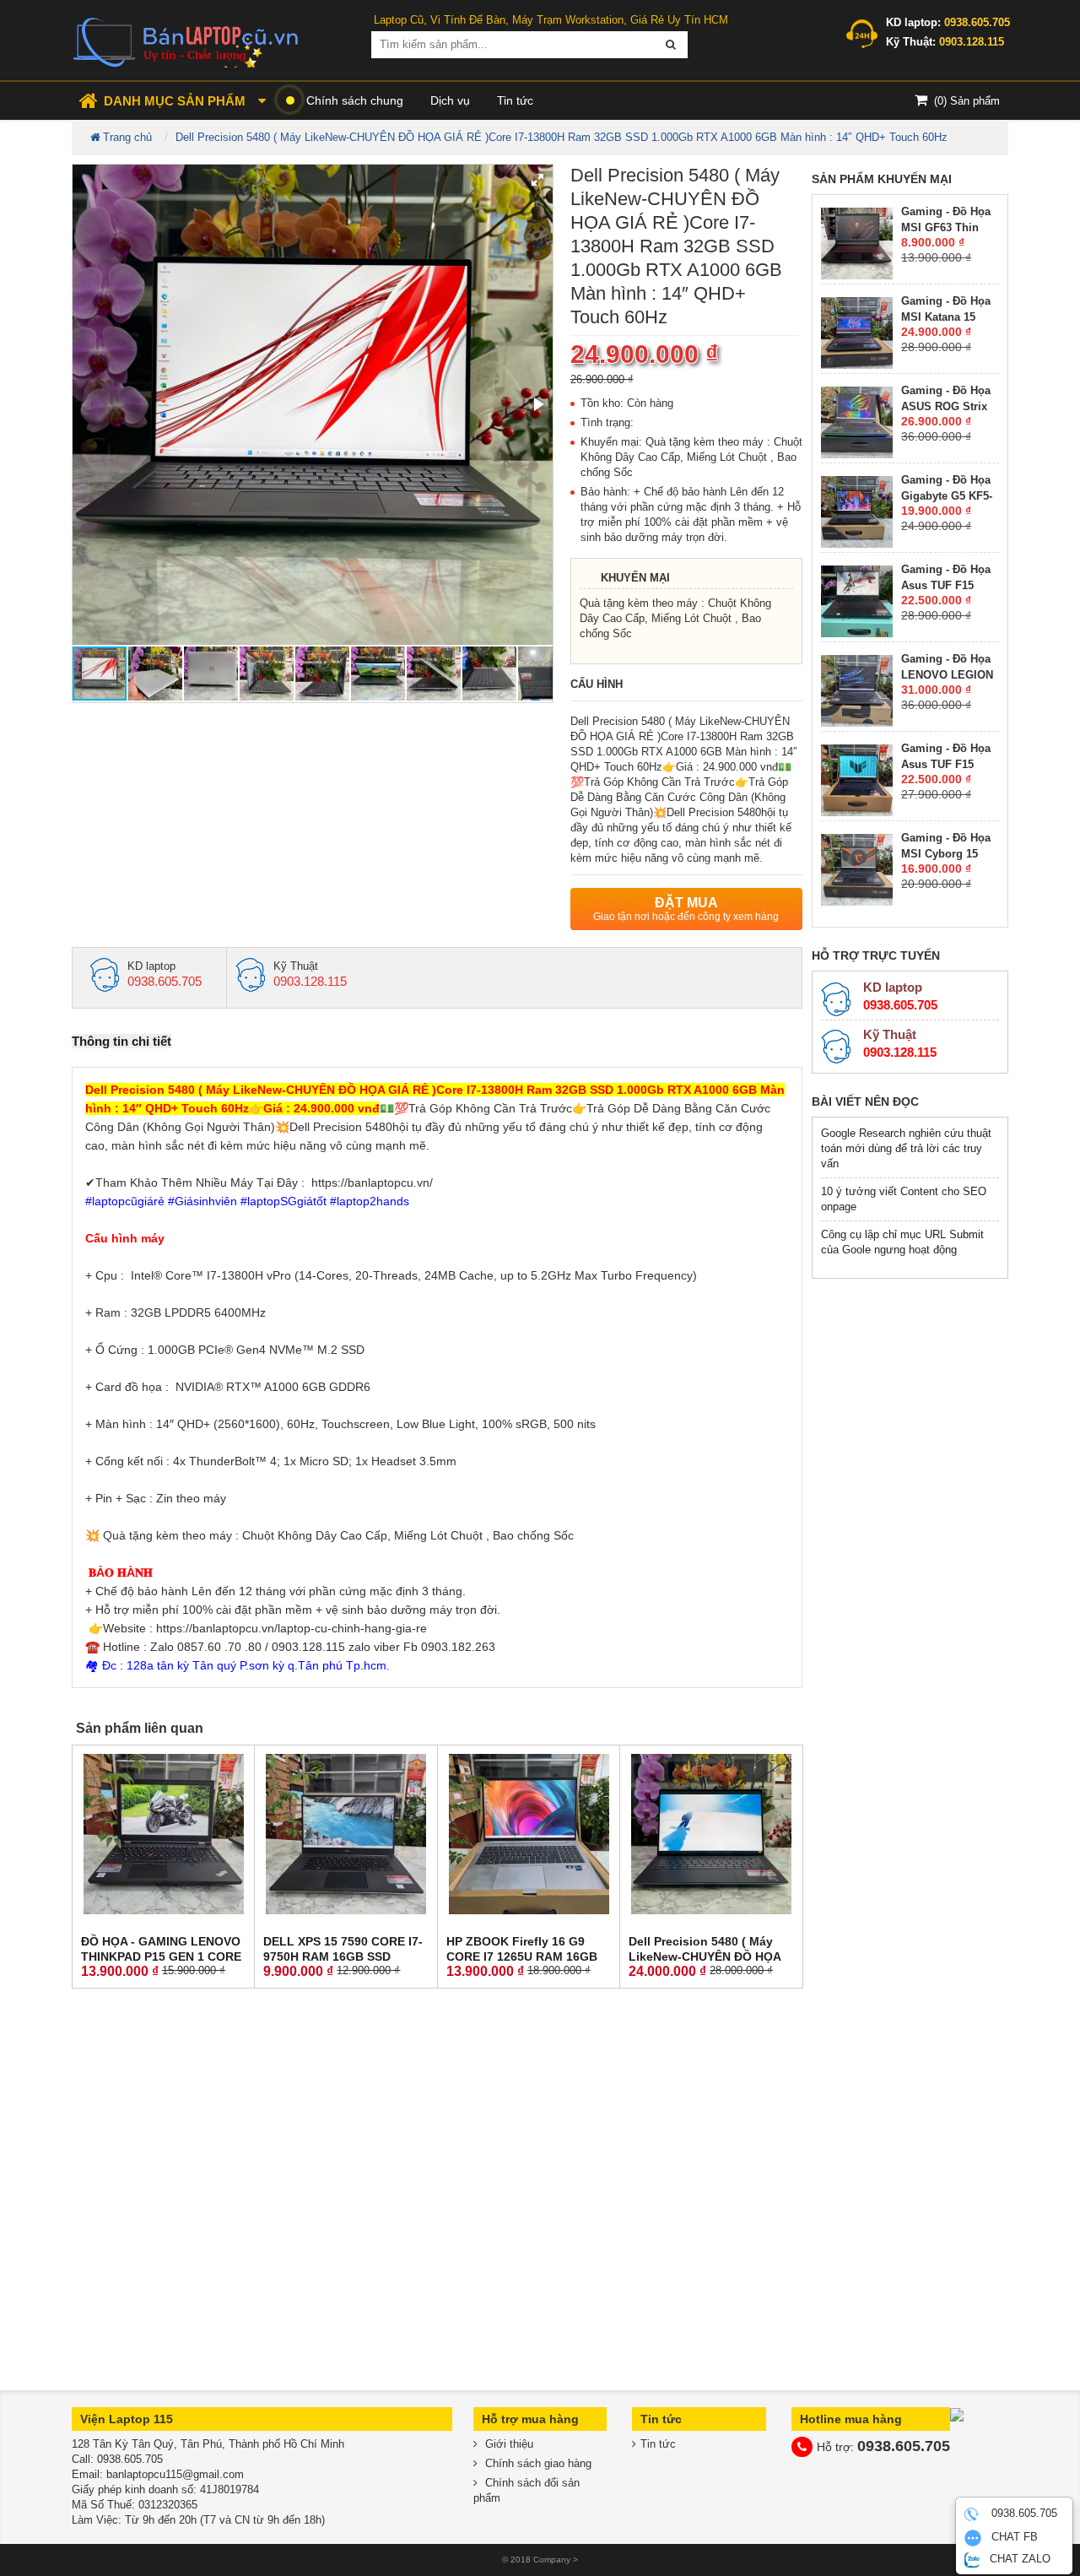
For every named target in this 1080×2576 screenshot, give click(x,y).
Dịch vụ (450, 100)
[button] (537, 180)
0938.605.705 (1023, 2514)
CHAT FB (1013, 2538)
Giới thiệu (508, 2444)
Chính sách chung (355, 100)
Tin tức (515, 100)
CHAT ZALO (1018, 2559)
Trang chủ (127, 137)
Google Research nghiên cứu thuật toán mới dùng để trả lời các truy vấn (906, 1148)
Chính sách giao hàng (537, 2463)
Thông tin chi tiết (121, 1041)
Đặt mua (686, 909)
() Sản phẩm (967, 101)
